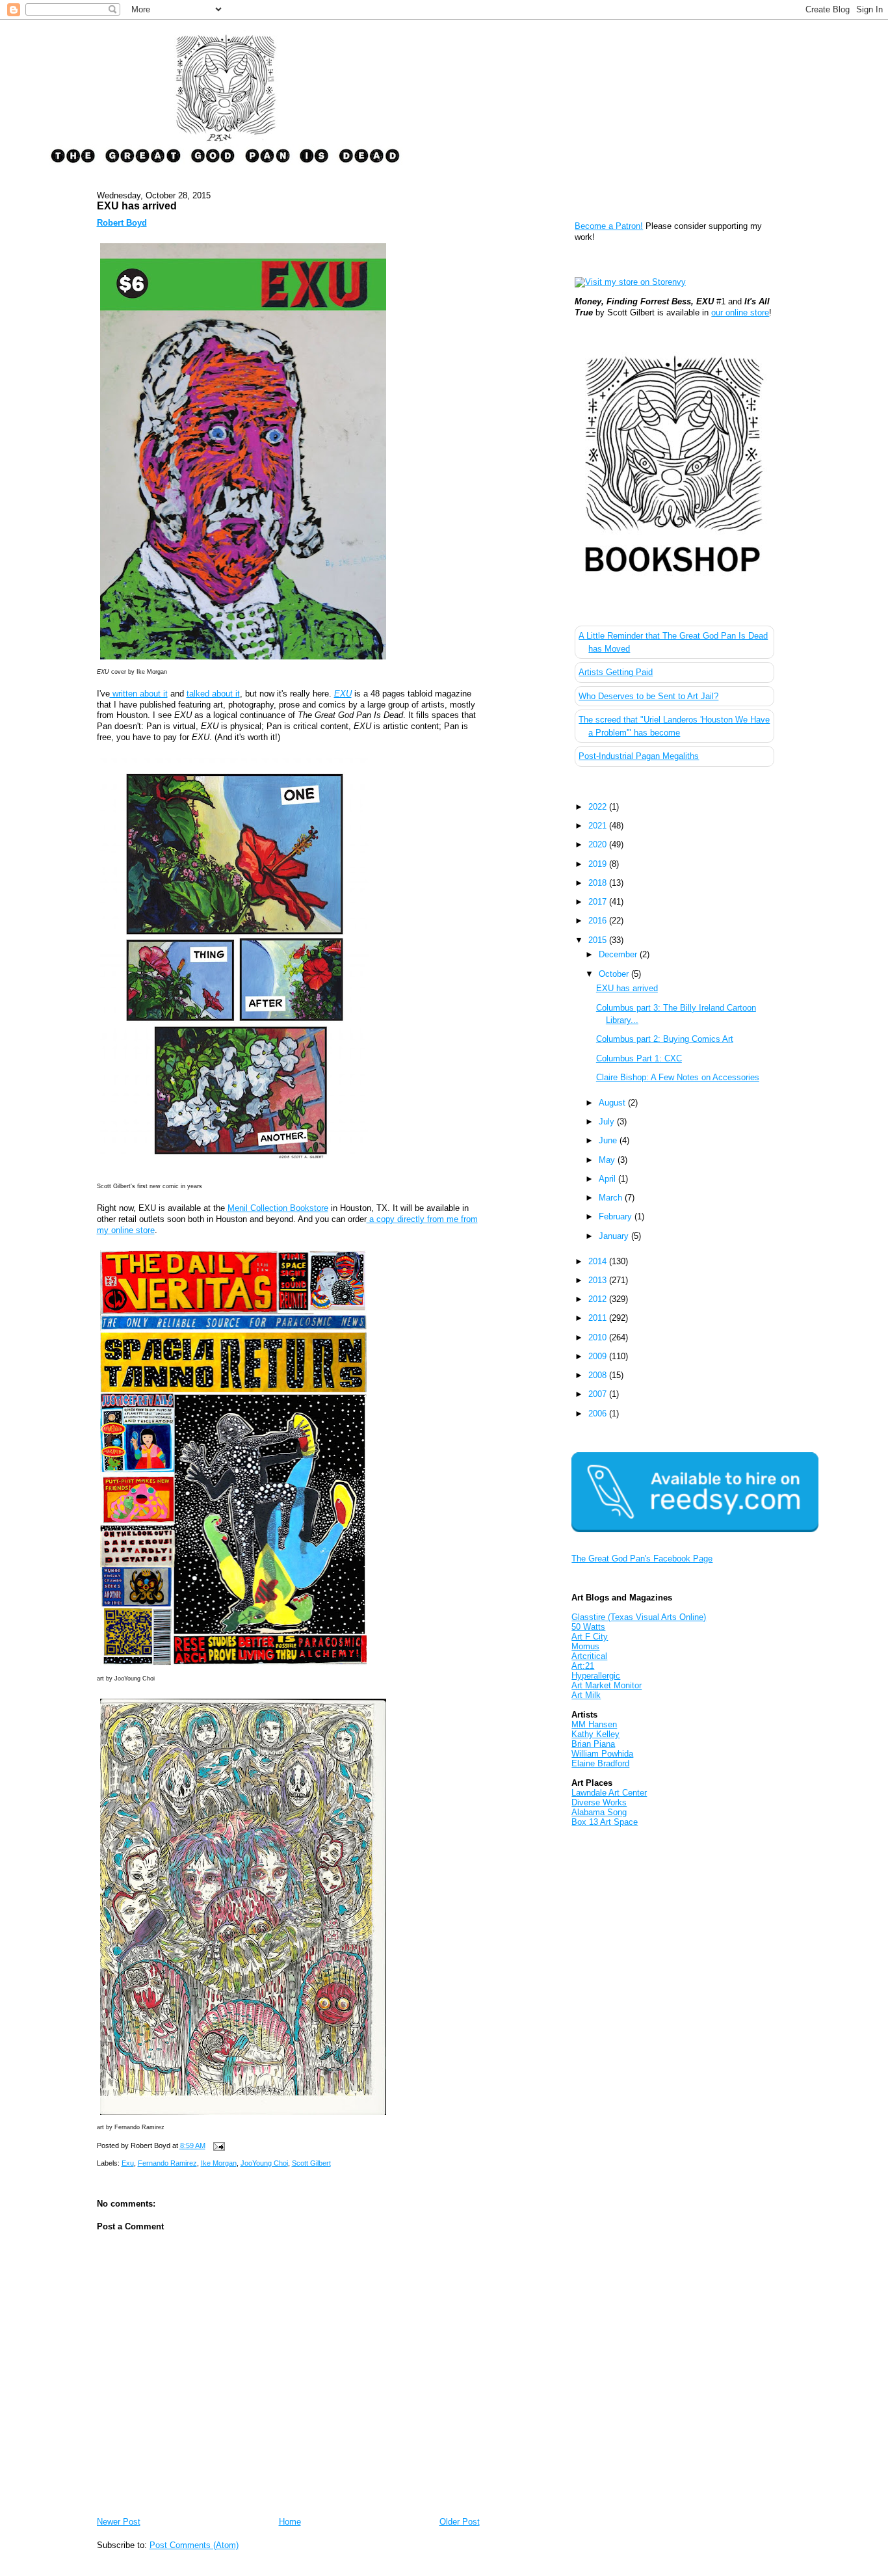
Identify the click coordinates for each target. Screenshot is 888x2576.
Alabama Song (599, 1812)
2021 (599, 826)
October (615, 974)
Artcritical (589, 1656)
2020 (599, 844)
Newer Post (119, 2522)
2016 (599, 921)
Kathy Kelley (595, 1734)
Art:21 (583, 1666)
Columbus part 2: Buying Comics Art (665, 1039)
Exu (128, 2163)
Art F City (590, 1637)
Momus (585, 1646)
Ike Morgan (219, 2163)
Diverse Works (599, 1802)
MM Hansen (594, 1724)
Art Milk (586, 1695)
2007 (599, 1394)
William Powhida (602, 1754)
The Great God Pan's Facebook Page (642, 1559)
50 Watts (588, 1627)
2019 (599, 864)
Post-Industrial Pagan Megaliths (639, 756)
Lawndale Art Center (609, 1793)
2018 (599, 883)
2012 (599, 1299)
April (608, 1179)
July (608, 1122)
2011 (599, 1318)
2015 (599, 940)
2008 (599, 1375)
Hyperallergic (596, 1676)
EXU (343, 694)
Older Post (460, 2522)
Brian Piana (593, 1744)
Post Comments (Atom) (194, 2545)
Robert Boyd (122, 223)
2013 (599, 1280)
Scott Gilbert (311, 2163)
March (612, 1198)
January (615, 1236)
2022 (599, 807)
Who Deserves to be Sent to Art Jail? (648, 696)
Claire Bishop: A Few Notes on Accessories (678, 1077)
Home (290, 2522)
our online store (740, 312)
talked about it (213, 694)
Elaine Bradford (600, 1763)
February (617, 1216)
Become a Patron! (609, 226)
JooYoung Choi (264, 2163)
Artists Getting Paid (616, 672)
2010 (599, 1337)
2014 (599, 1261)
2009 (599, 1356)
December (619, 954)
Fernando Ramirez (167, 2163)
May (608, 1160)
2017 (599, 902)
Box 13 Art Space (605, 1822)
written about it (139, 694)
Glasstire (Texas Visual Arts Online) (639, 1617)
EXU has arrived (137, 206)
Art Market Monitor (607, 1685)
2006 (599, 1414)
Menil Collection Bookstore (278, 1208)
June (609, 1140)
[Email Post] (218, 2145)
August (613, 1103)
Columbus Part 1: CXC (639, 1058)
